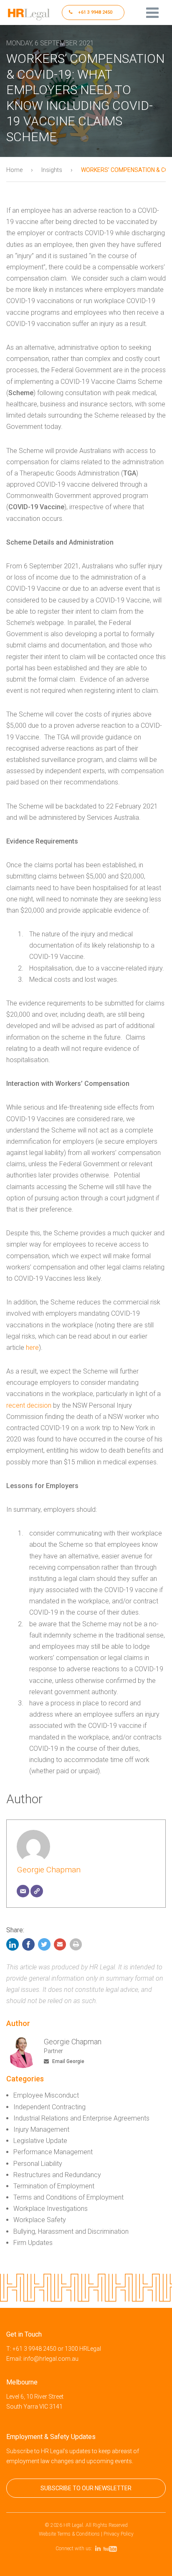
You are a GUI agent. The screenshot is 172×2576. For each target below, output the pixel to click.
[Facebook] (28, 1946)
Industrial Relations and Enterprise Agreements (81, 2118)
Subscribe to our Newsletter (86, 2488)
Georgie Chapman (49, 1870)
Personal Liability (38, 2164)
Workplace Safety (40, 2220)
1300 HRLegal (83, 2349)
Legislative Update (40, 2141)
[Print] (76, 1946)
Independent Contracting (49, 2107)
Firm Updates (33, 2243)
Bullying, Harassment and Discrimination (71, 2231)
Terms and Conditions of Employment (68, 2197)
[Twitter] (44, 1946)
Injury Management (41, 2129)
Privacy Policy (119, 2534)
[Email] (23, 1891)
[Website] (37, 1891)
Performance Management (53, 2152)
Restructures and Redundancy (57, 2175)
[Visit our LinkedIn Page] (99, 2549)
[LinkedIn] (13, 1946)
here (32, 1348)
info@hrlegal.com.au (51, 2359)
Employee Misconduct (46, 2095)
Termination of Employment (54, 2186)
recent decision (29, 1405)
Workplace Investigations (51, 2209)
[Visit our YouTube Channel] (111, 2549)
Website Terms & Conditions (69, 2534)
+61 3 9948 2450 (95, 12)
